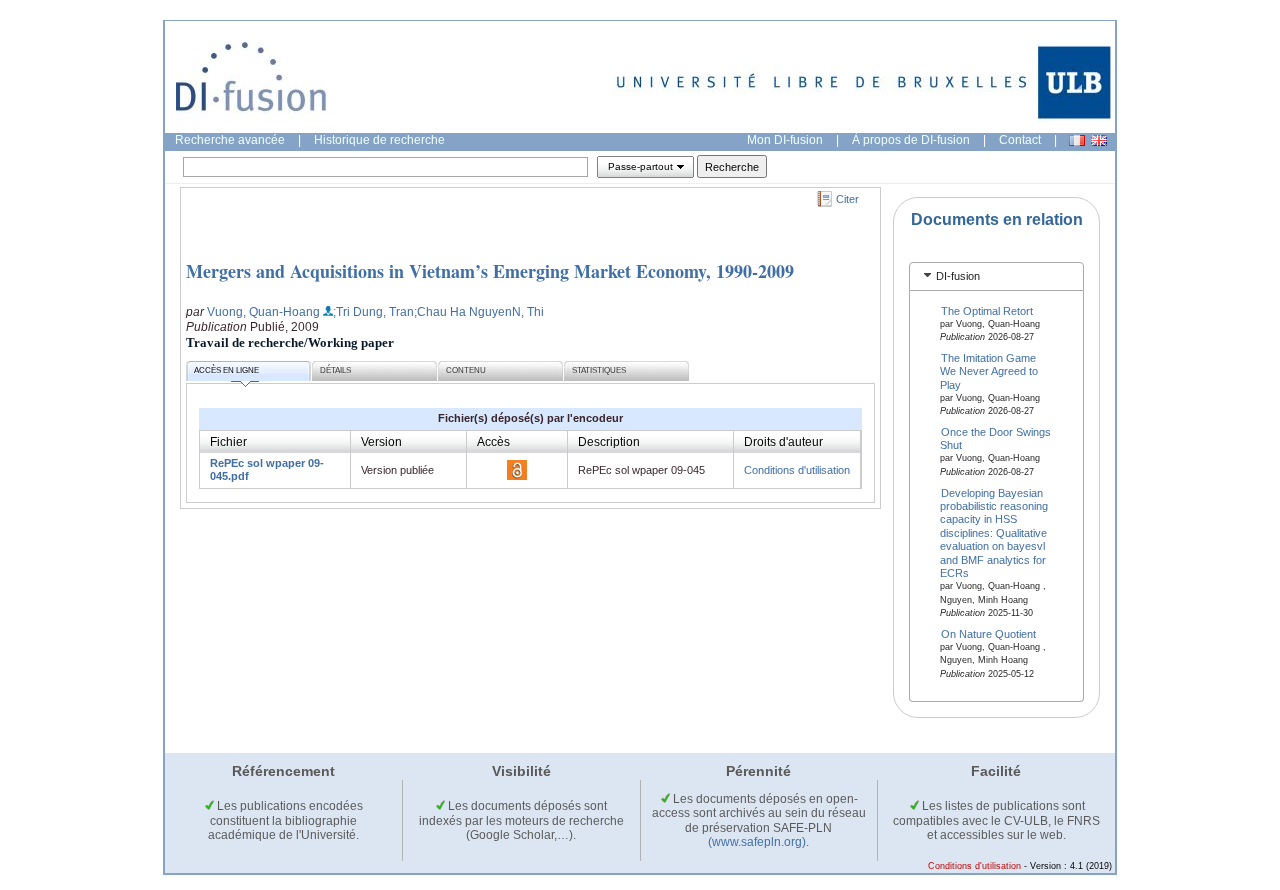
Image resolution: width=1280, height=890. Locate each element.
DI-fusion (958, 276)
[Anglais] (1099, 140)
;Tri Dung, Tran (373, 312)
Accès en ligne (226, 370)
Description (609, 442)
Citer (847, 199)
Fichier (228, 442)
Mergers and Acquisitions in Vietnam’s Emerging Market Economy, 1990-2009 (490, 271)
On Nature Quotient (988, 633)
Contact (1020, 140)
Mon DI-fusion (785, 140)
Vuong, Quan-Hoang (263, 312)
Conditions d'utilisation (797, 470)
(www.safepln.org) (757, 842)
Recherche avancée (230, 140)
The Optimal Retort (987, 310)
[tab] (996, 276)
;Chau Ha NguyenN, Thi (479, 312)
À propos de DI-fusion (911, 140)
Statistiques (599, 370)
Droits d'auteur (783, 442)
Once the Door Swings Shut (996, 438)
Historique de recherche (379, 140)
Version (381, 442)
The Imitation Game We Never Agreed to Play (989, 370)
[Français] (1077, 140)
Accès (493, 442)
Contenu (466, 370)
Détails (335, 370)
